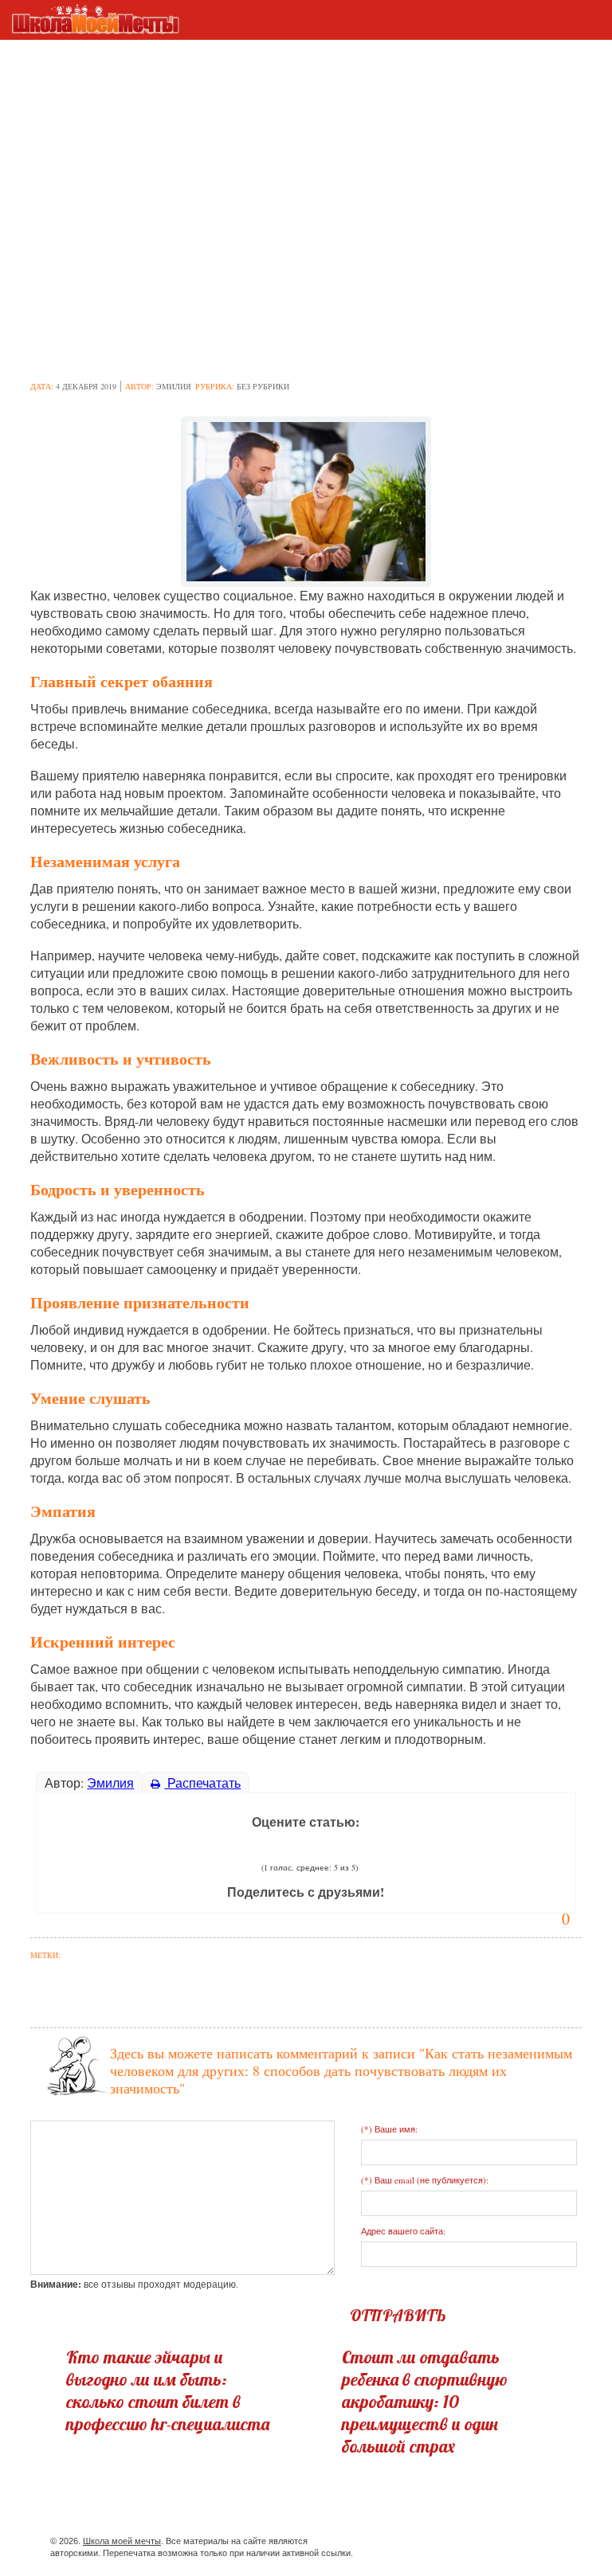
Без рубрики (263, 386)
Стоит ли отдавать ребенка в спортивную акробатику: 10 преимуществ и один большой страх (425, 2402)
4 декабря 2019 (86, 386)
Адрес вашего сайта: (403, 2231)
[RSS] (494, 2544)
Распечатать (202, 1782)
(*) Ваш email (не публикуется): (425, 2180)
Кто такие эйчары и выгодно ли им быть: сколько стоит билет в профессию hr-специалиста (168, 2390)
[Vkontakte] (465, 2544)
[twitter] (436, 2544)
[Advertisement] (306, 130)
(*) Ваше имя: (389, 2129)
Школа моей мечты (122, 2541)
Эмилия (174, 386)
